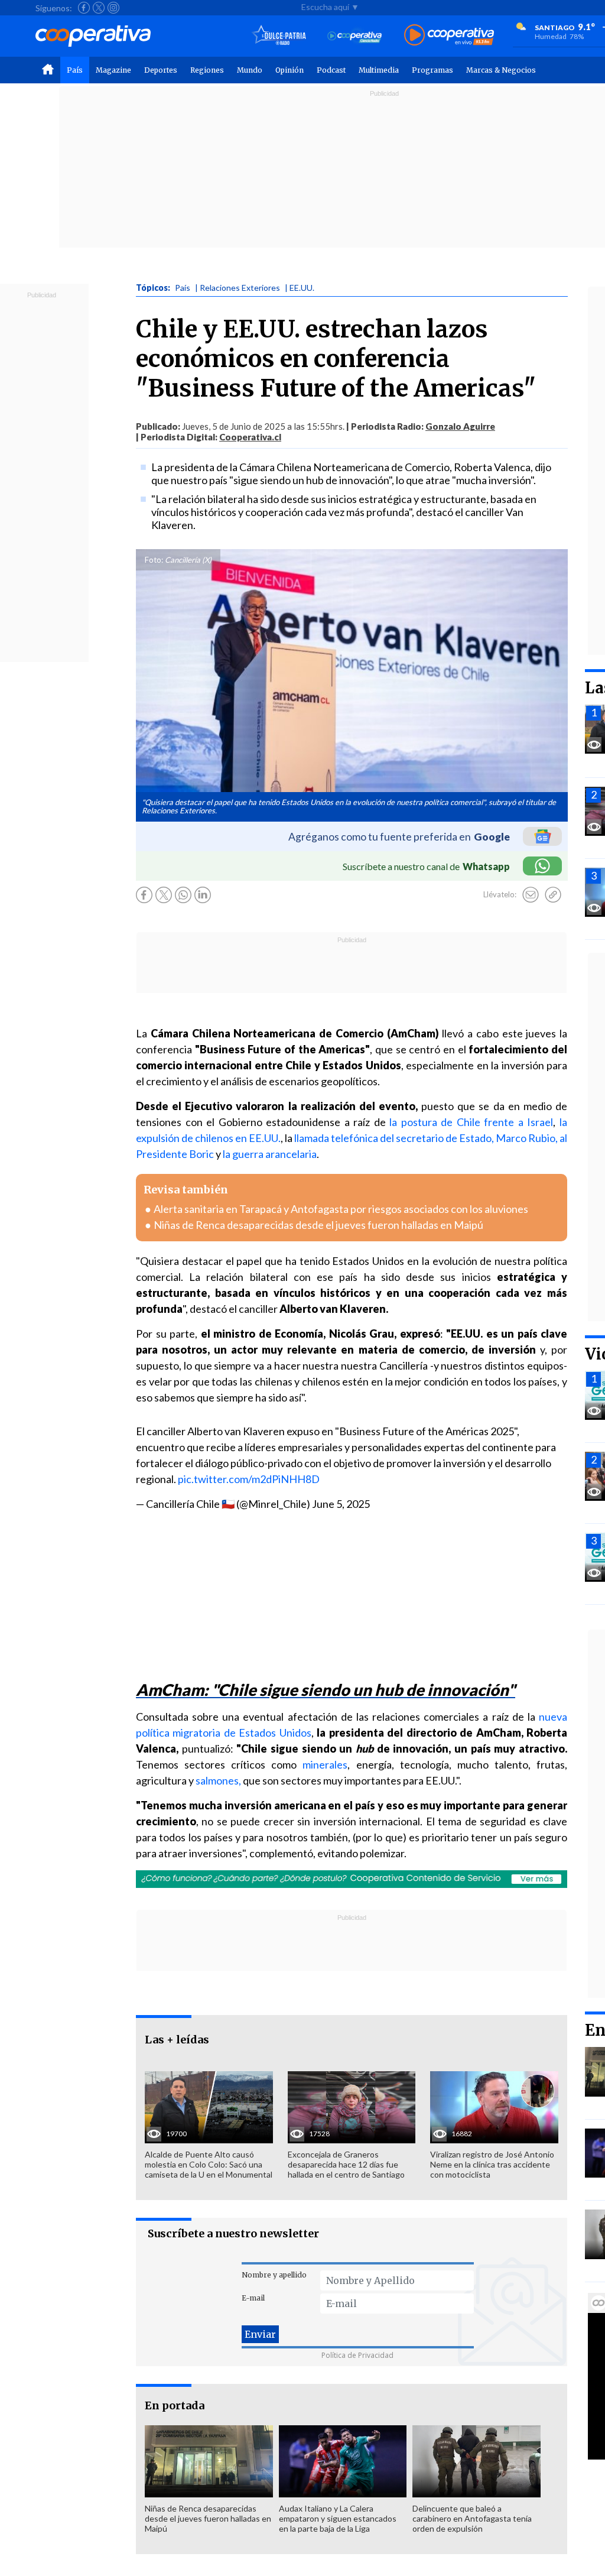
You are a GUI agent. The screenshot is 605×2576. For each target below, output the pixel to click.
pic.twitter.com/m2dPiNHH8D (249, 1479)
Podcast (331, 70)
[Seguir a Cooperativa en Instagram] (113, 8)
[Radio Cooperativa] (449, 36)
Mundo (250, 70)
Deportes (161, 70)
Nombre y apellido (274, 2275)
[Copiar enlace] (553, 895)
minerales (325, 1764)
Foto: (154, 560)
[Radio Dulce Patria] (279, 36)
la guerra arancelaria (270, 1154)
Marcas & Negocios (501, 70)
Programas (432, 70)
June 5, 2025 (341, 1504)
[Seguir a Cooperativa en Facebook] (84, 8)
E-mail (253, 2298)
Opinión (290, 70)
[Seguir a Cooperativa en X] (99, 8)
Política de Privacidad (357, 2355)
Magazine (113, 70)
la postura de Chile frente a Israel (471, 1122)
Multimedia (379, 70)
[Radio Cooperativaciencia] (355, 36)
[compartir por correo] (531, 895)
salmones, (218, 1780)
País (75, 70)
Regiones (207, 70)
